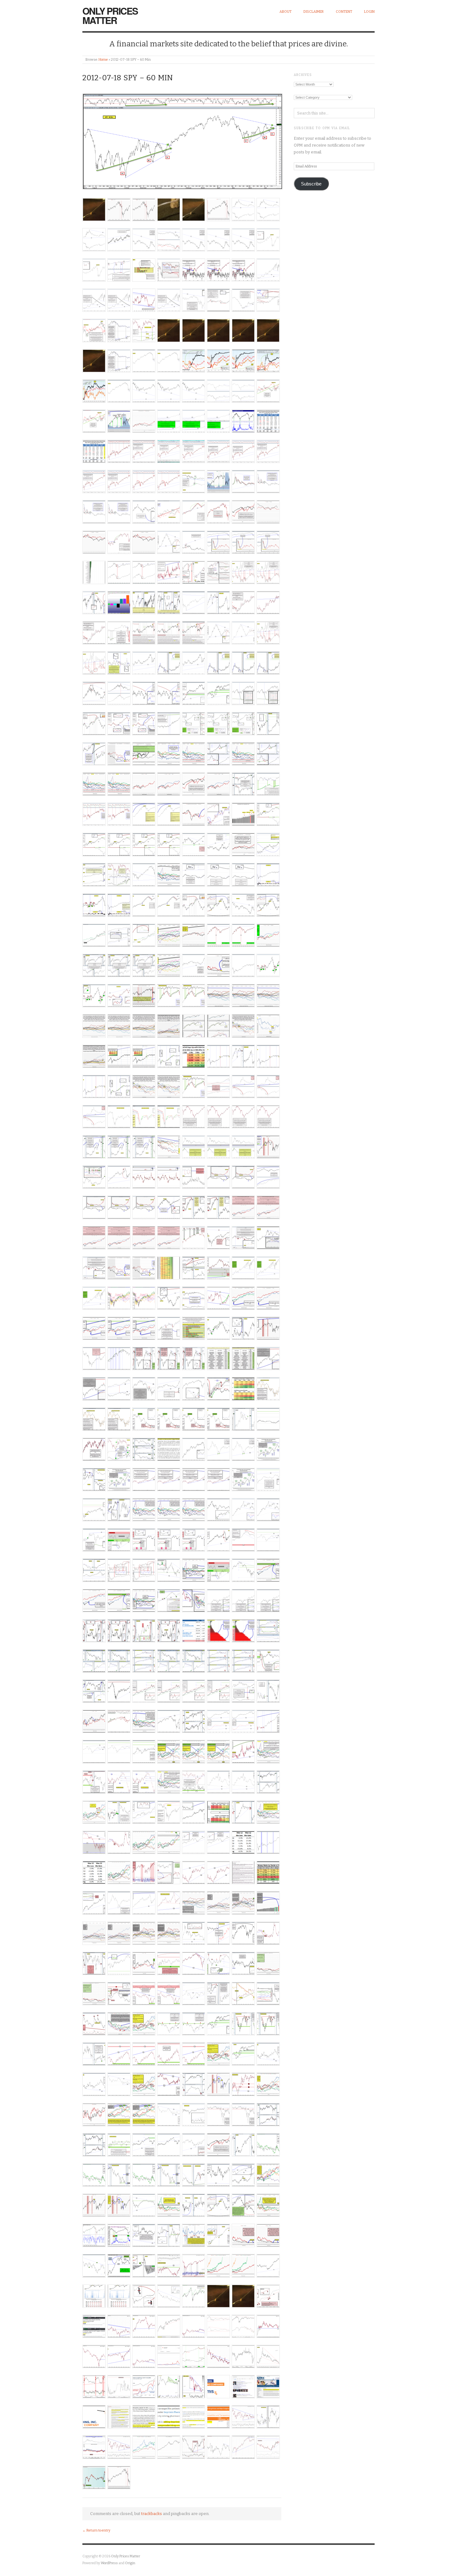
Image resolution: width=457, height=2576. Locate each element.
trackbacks (152, 2514)
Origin (130, 2563)
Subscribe (311, 184)
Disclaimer (314, 12)
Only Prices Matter (110, 15)
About (286, 12)
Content (344, 12)
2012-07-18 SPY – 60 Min (128, 78)
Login (369, 12)
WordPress (109, 2563)
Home (103, 60)
